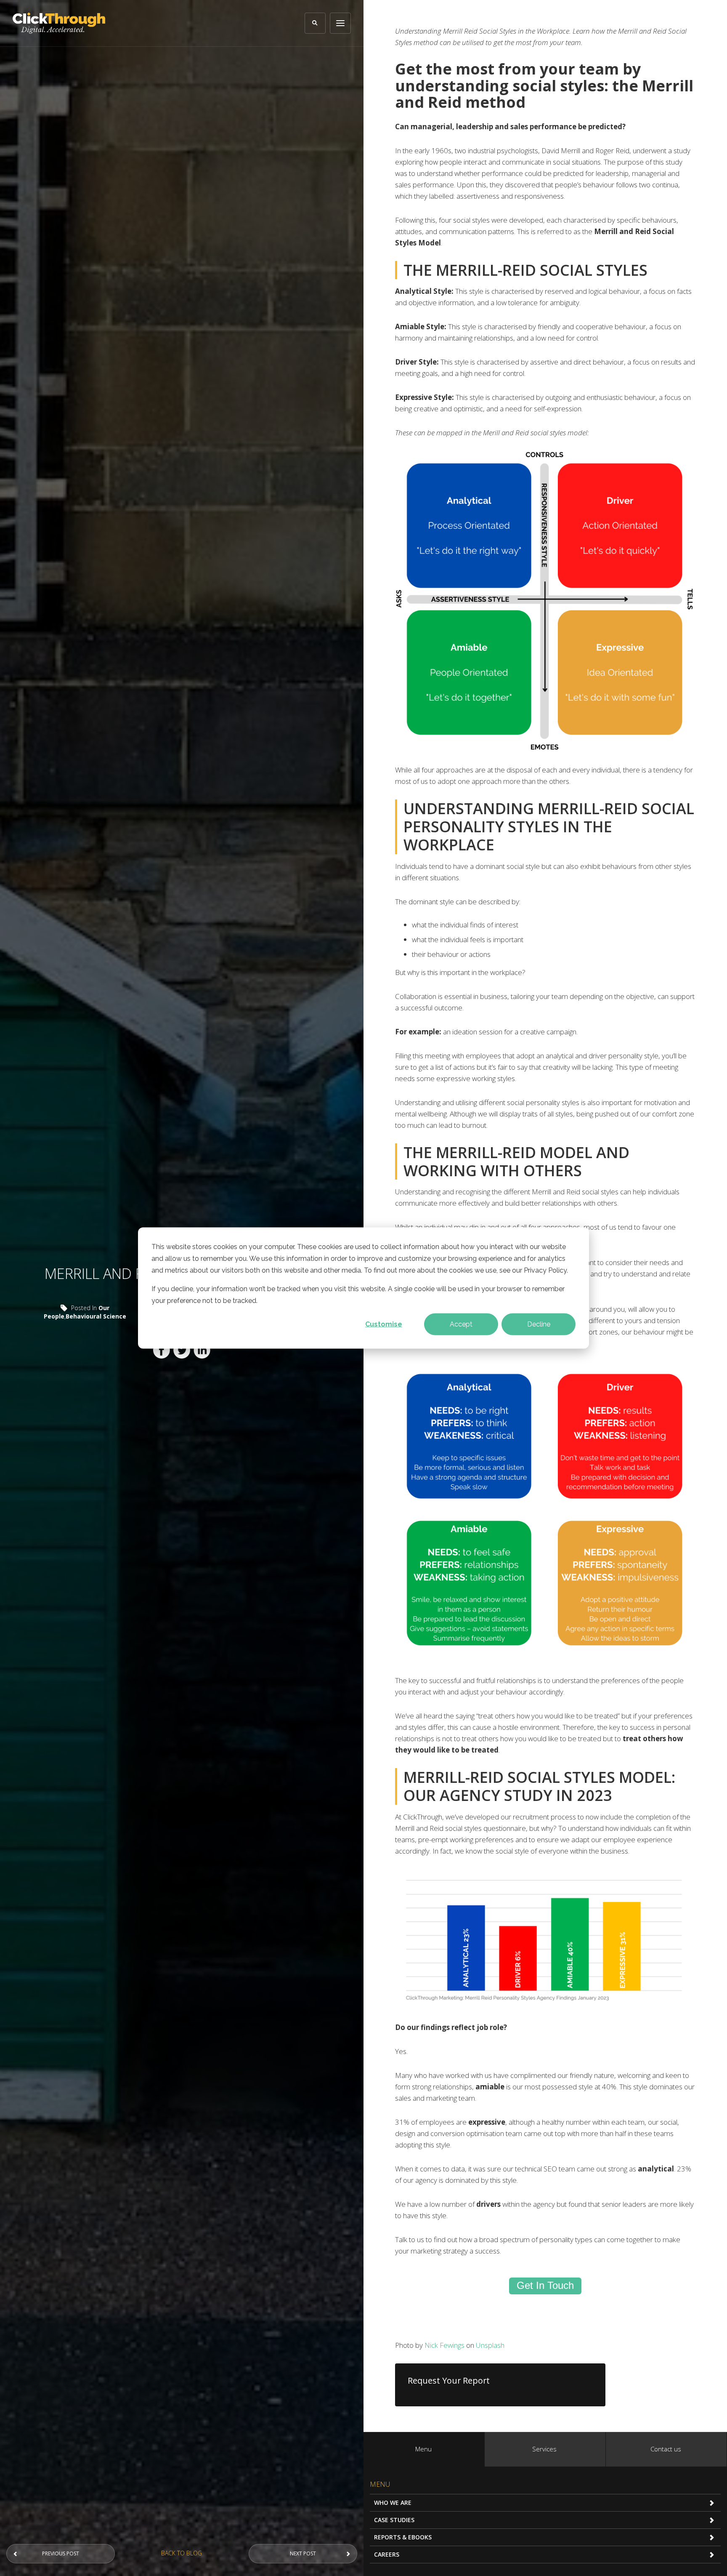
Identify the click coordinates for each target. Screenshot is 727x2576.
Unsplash (490, 2345)
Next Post (303, 2553)
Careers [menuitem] (387, 2554)
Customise (384, 1324)
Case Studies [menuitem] (394, 2520)
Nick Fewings (444, 2345)
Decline (539, 1324)
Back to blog (182, 2553)
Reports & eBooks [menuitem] (403, 2537)
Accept (461, 1324)
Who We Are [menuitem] (393, 2503)
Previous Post (61, 2553)
